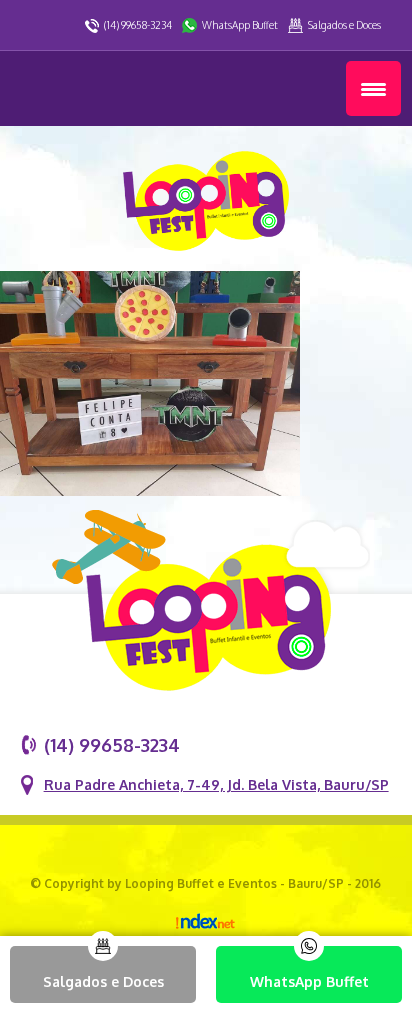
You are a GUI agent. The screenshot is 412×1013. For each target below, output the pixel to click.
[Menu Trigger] (373, 88)
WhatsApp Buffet (240, 25)
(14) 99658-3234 (138, 25)
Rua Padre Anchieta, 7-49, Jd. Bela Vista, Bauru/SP (216, 784)
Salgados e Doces (344, 25)
